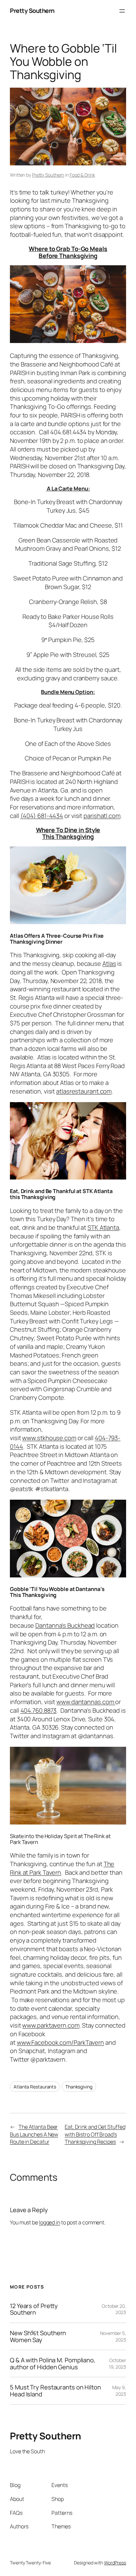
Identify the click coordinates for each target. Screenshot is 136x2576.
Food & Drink (82, 175)
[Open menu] (122, 11)
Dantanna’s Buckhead (65, 1625)
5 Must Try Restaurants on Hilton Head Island (55, 2391)
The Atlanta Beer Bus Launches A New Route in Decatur (34, 2134)
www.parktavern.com (51, 2025)
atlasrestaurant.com (84, 1091)
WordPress (115, 2563)
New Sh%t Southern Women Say (38, 2336)
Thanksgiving (79, 2087)
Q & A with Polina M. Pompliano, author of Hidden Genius (53, 2363)
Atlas (109, 964)
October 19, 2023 (118, 2363)
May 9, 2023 (119, 2391)
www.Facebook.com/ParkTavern (60, 2042)
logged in (50, 2222)
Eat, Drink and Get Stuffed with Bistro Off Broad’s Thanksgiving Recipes (95, 2134)
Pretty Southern (32, 11)
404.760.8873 (39, 1710)
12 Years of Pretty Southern (34, 2309)
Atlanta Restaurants (35, 2087)
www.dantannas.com (86, 1702)
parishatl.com (102, 816)
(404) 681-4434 (42, 816)
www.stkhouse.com (49, 1438)
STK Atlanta (103, 1227)
